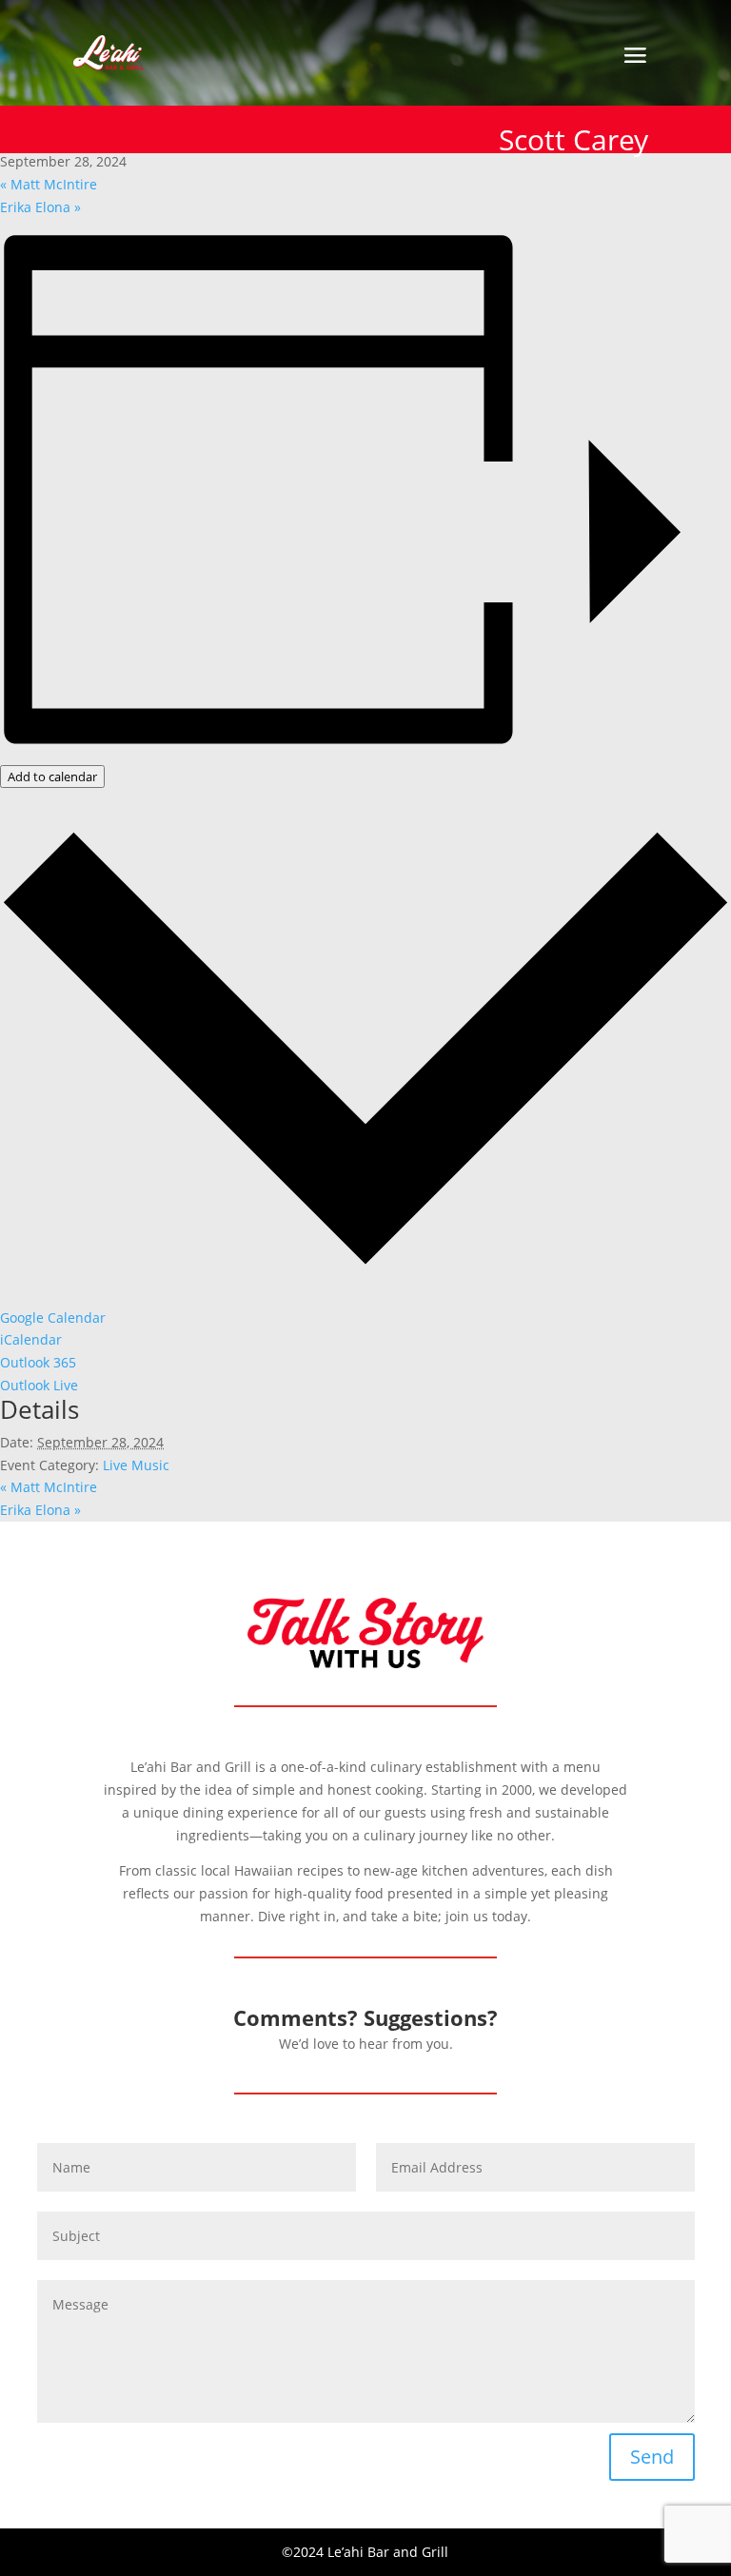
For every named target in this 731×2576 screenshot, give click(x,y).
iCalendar (31, 1339)
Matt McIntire (49, 184)
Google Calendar (53, 1317)
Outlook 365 (38, 1362)
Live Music (136, 1465)
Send (652, 2457)
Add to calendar (52, 777)
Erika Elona (40, 207)
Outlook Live (39, 1385)
